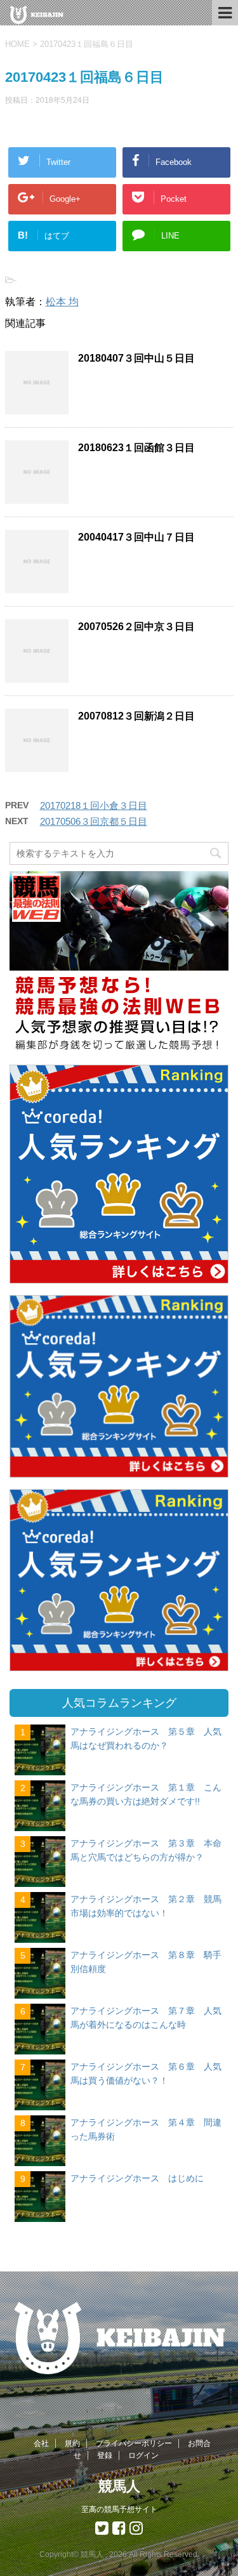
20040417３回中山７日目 (136, 537)
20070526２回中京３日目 (136, 627)
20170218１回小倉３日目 (94, 805)
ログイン (143, 2455)
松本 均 (62, 302)
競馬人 (119, 2486)
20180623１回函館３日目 (136, 448)
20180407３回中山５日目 (136, 358)
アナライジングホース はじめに (137, 2178)
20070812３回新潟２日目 (136, 716)
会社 (41, 2443)
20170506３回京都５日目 (94, 821)
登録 (105, 2455)
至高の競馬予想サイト (119, 2509)
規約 (72, 2443)
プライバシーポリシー (134, 2443)
